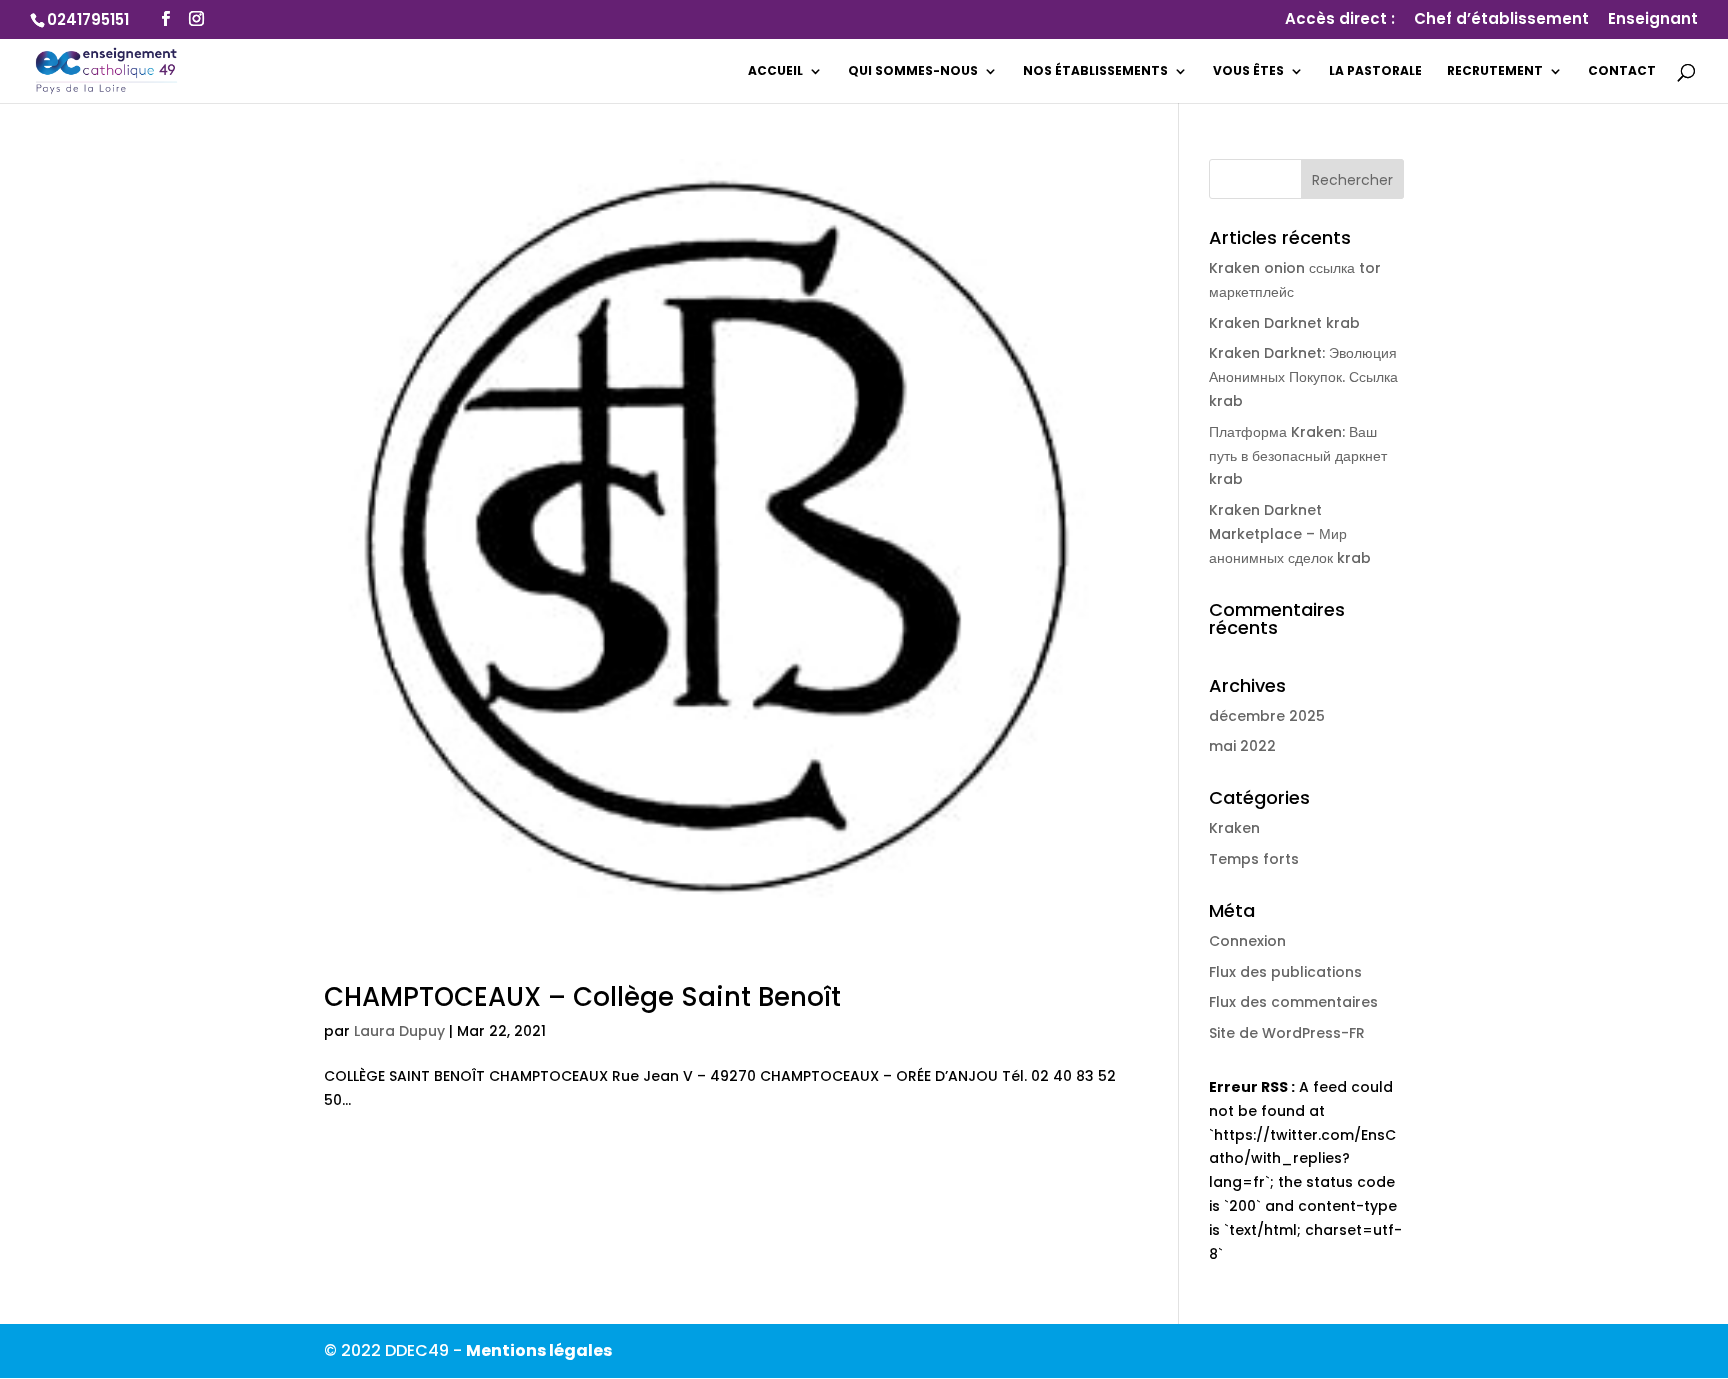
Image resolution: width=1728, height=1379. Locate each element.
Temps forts (1254, 859)
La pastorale (1375, 71)
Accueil (775, 71)
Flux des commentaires (1293, 1002)
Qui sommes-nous (913, 71)
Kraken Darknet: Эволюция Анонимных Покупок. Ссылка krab (1303, 377)
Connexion (1247, 941)
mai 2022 (1242, 746)
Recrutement (1495, 71)
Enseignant (1653, 20)
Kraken (1234, 828)
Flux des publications (1285, 972)
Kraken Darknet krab (1284, 323)
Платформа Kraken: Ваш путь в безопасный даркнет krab (1298, 456)
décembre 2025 (1267, 716)
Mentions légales (539, 1350)
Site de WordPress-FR (1287, 1033)
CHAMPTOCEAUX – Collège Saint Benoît (582, 997)
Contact (1622, 71)
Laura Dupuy (399, 1031)
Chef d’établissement (1501, 20)
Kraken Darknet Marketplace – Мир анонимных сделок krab (1290, 534)
